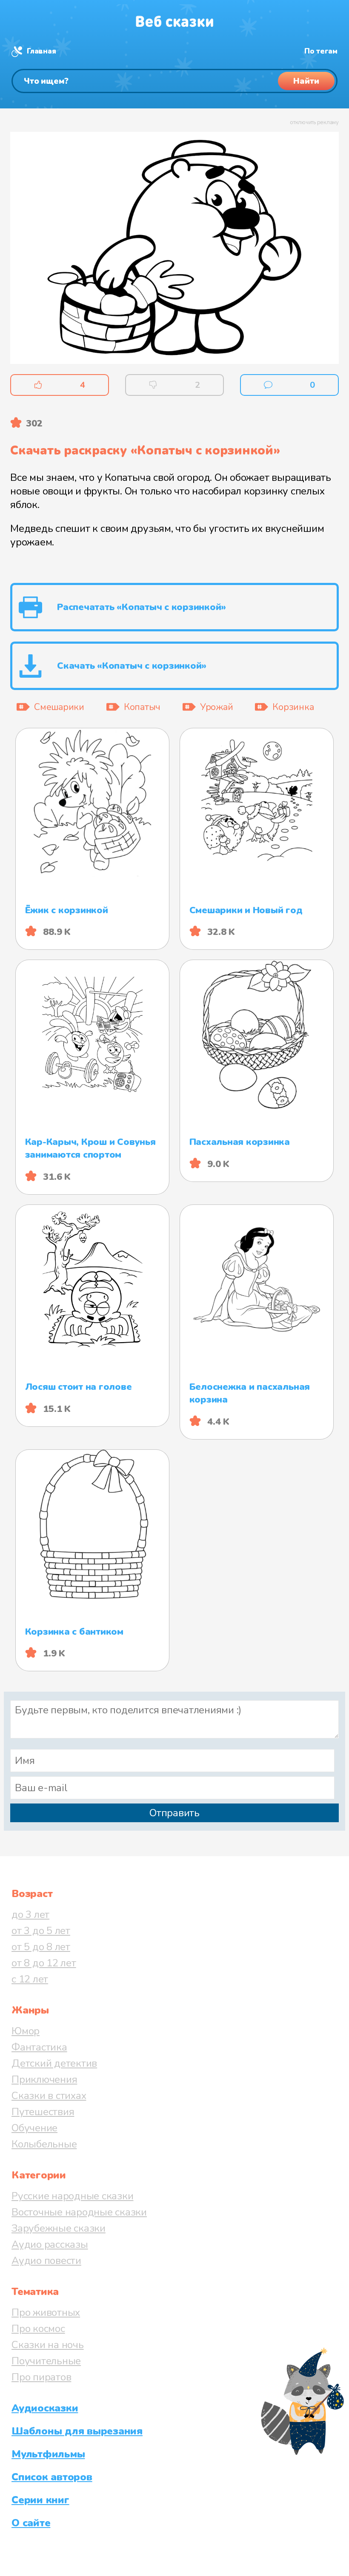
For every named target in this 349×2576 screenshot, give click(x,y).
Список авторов (52, 2477)
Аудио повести (46, 2261)
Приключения (44, 2079)
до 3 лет (30, 1914)
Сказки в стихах (49, 2096)
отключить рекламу (314, 122)
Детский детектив (54, 2063)
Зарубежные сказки (59, 2228)
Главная (41, 51)
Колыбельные (44, 2144)
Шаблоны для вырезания (77, 2431)
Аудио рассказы (50, 2244)
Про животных (46, 2312)
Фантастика (39, 2047)
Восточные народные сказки (79, 2212)
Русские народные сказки (72, 2196)
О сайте (31, 2523)
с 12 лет (30, 1979)
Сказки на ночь (48, 2345)
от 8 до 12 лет (44, 1963)
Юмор (26, 2031)
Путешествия (43, 2112)
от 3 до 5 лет (41, 1931)
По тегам (321, 51)
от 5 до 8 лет (41, 1947)
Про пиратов (41, 2377)
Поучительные (46, 2361)
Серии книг (40, 2500)
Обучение (34, 2128)
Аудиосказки (45, 2408)
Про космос (38, 2329)
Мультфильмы (48, 2454)
